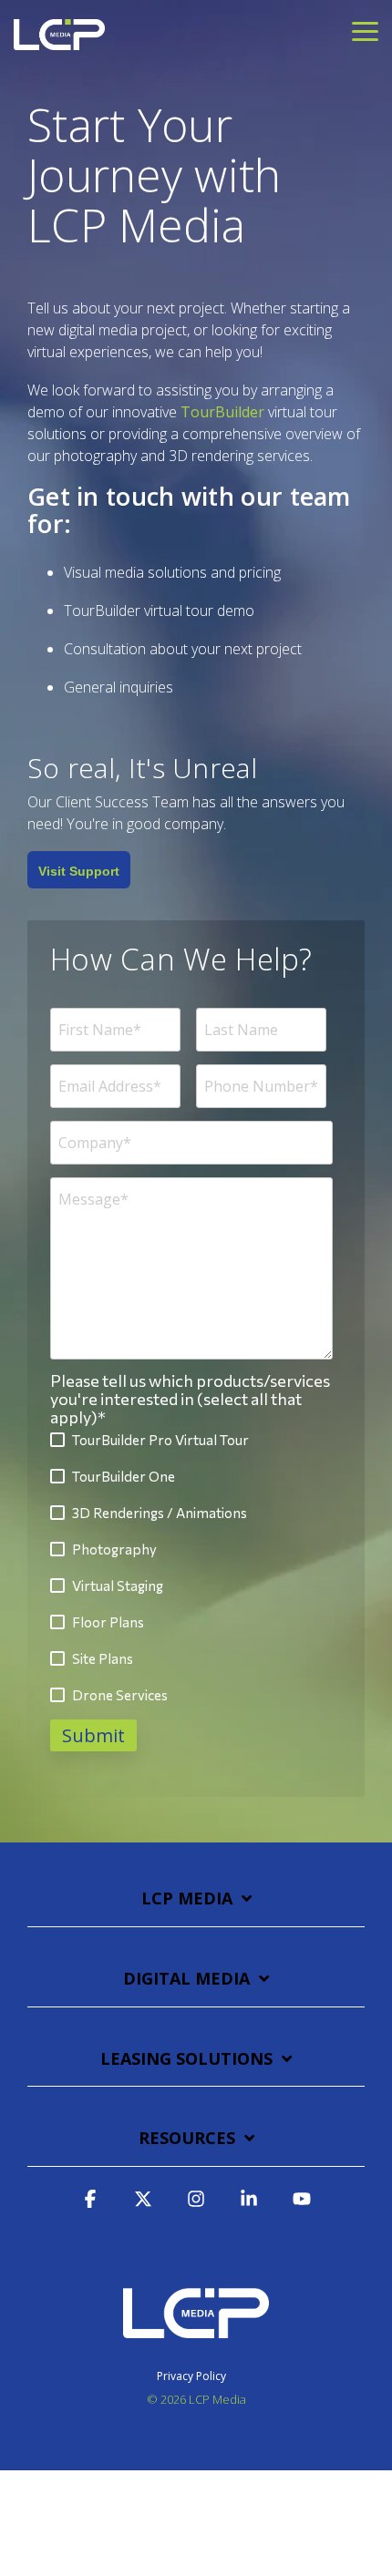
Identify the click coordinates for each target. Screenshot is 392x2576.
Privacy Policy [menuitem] (191, 2376)
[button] (365, 30)
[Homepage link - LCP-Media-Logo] (196, 2346)
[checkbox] (191, 1568)
